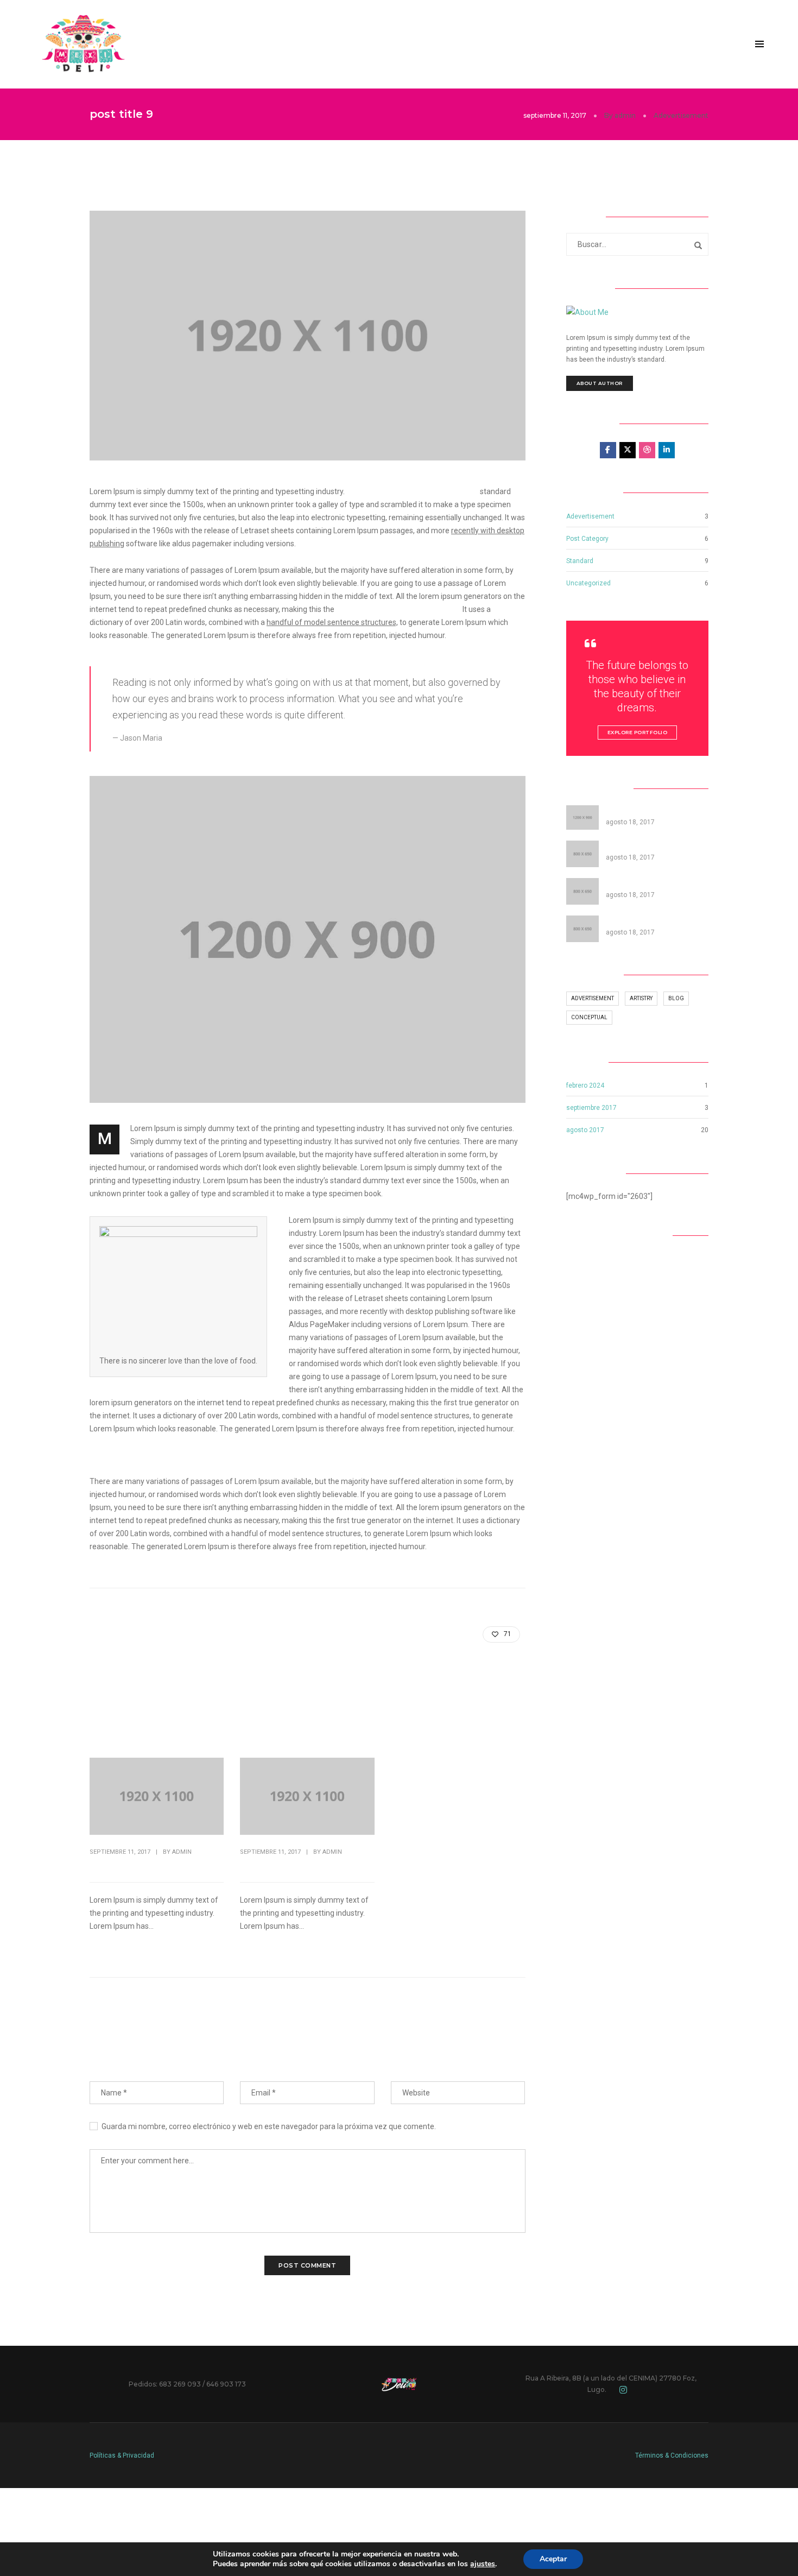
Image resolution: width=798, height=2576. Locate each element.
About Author (600, 383)
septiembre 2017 (591, 1108)
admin (625, 115)
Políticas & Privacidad (122, 2455)
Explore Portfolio (638, 732)
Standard (580, 561)
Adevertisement (681, 115)
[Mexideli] (83, 43)
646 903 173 (226, 2384)
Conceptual (589, 1017)
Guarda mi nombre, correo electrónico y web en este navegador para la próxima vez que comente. (269, 2126)
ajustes (483, 2564)
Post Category (587, 539)
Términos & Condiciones (672, 2455)
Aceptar (553, 2559)
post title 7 (110, 1865)
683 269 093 (180, 2384)
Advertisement (593, 998)
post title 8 (261, 1865)
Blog (676, 998)
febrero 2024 (585, 1085)
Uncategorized (588, 583)
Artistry (641, 998)
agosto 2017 (585, 1130)
